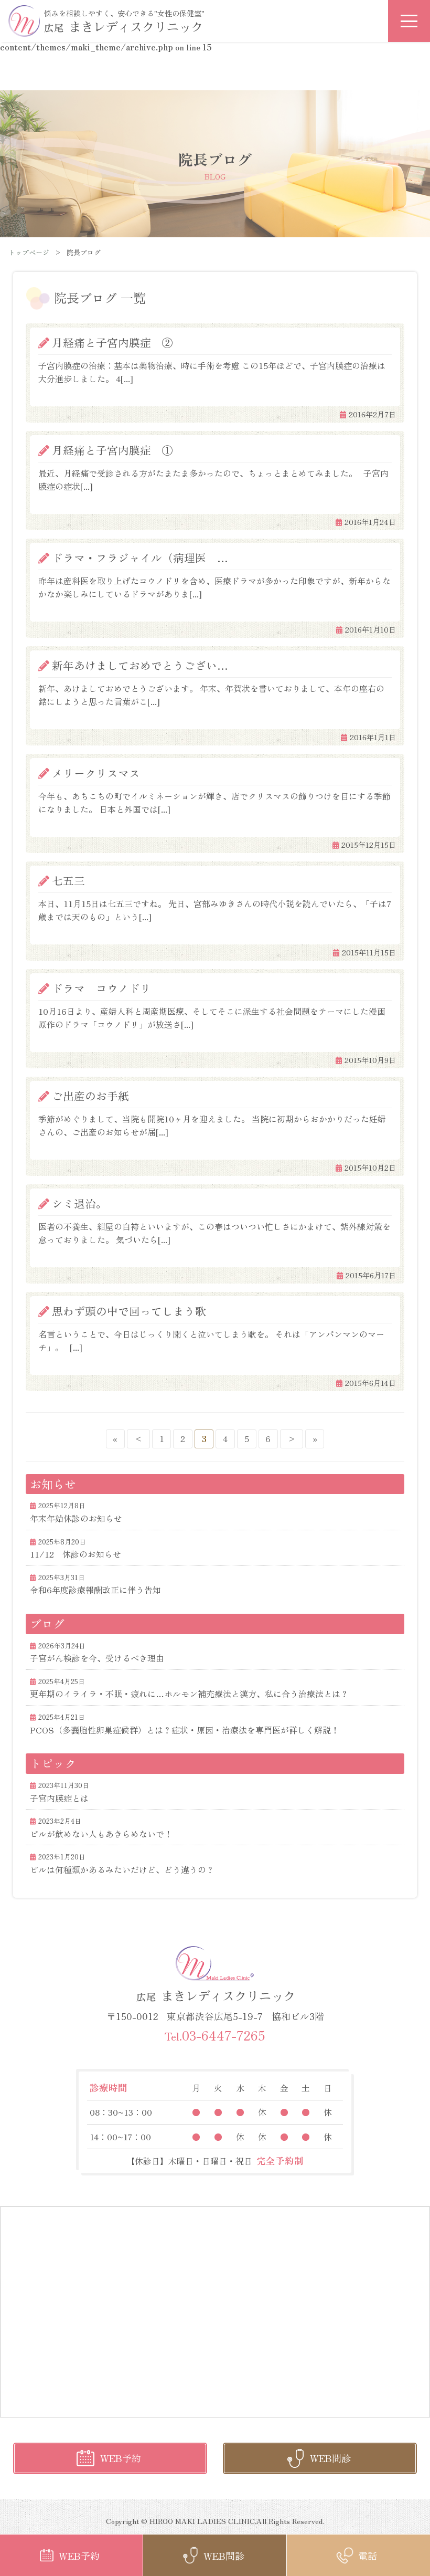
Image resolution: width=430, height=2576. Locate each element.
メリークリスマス (96, 773)
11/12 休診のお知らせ (76, 1554)
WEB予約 (121, 2458)
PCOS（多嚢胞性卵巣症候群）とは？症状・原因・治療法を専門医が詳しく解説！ (185, 1730)
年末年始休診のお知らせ (76, 1518)
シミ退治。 (79, 1203)
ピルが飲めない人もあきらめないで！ (101, 1834)
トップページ (29, 252)
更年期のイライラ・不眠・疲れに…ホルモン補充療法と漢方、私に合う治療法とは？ (189, 1694)
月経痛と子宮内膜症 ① (112, 450)
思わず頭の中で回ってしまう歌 (135, 1311)
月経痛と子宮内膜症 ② (112, 342)
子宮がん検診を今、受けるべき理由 (97, 1658)
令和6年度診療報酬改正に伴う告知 (95, 1590)
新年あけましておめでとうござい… (140, 665)
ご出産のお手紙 (90, 1096)
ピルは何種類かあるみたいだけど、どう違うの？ (122, 1869)
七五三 (68, 880)
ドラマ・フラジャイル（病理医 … (140, 558)
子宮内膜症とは (59, 1798)
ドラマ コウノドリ (101, 988)
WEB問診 (330, 2458)
